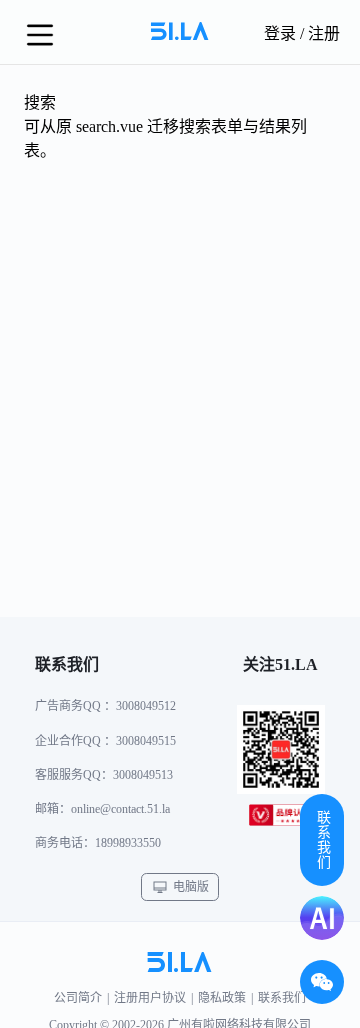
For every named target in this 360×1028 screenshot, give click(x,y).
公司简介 (78, 998)
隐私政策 (222, 998)
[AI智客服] (322, 918)
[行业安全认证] (281, 819)
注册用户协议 (150, 998)
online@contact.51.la (120, 809)
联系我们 (282, 998)
